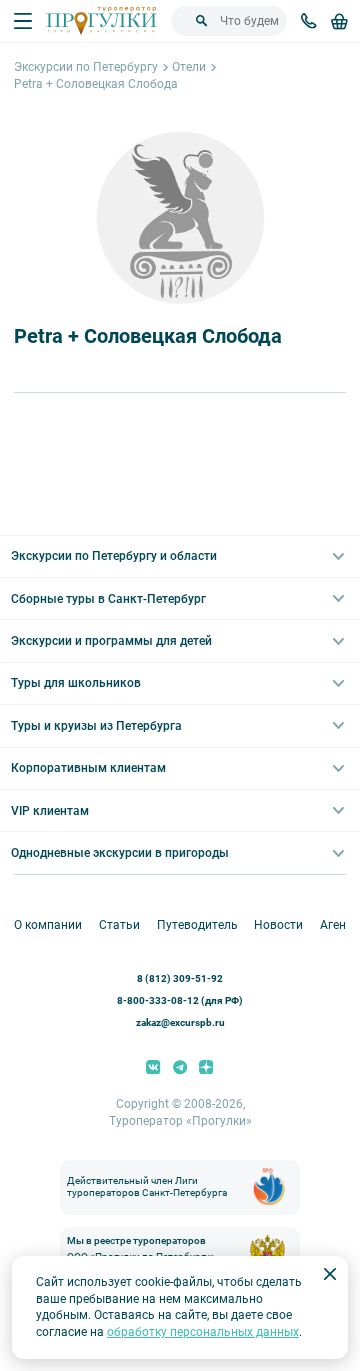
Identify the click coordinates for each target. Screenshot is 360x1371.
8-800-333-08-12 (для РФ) (180, 1000)
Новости (278, 925)
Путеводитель (197, 925)
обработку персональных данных (203, 1332)
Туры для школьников (76, 683)
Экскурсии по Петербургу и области (114, 556)
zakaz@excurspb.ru (180, 1022)
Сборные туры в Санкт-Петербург (108, 599)
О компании (48, 925)
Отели (189, 67)
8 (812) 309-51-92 (180, 978)
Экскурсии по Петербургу (86, 67)
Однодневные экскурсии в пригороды (120, 853)
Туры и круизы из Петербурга (96, 726)
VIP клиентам (50, 811)
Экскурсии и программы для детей (111, 641)
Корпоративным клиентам (88, 768)
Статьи (119, 925)
